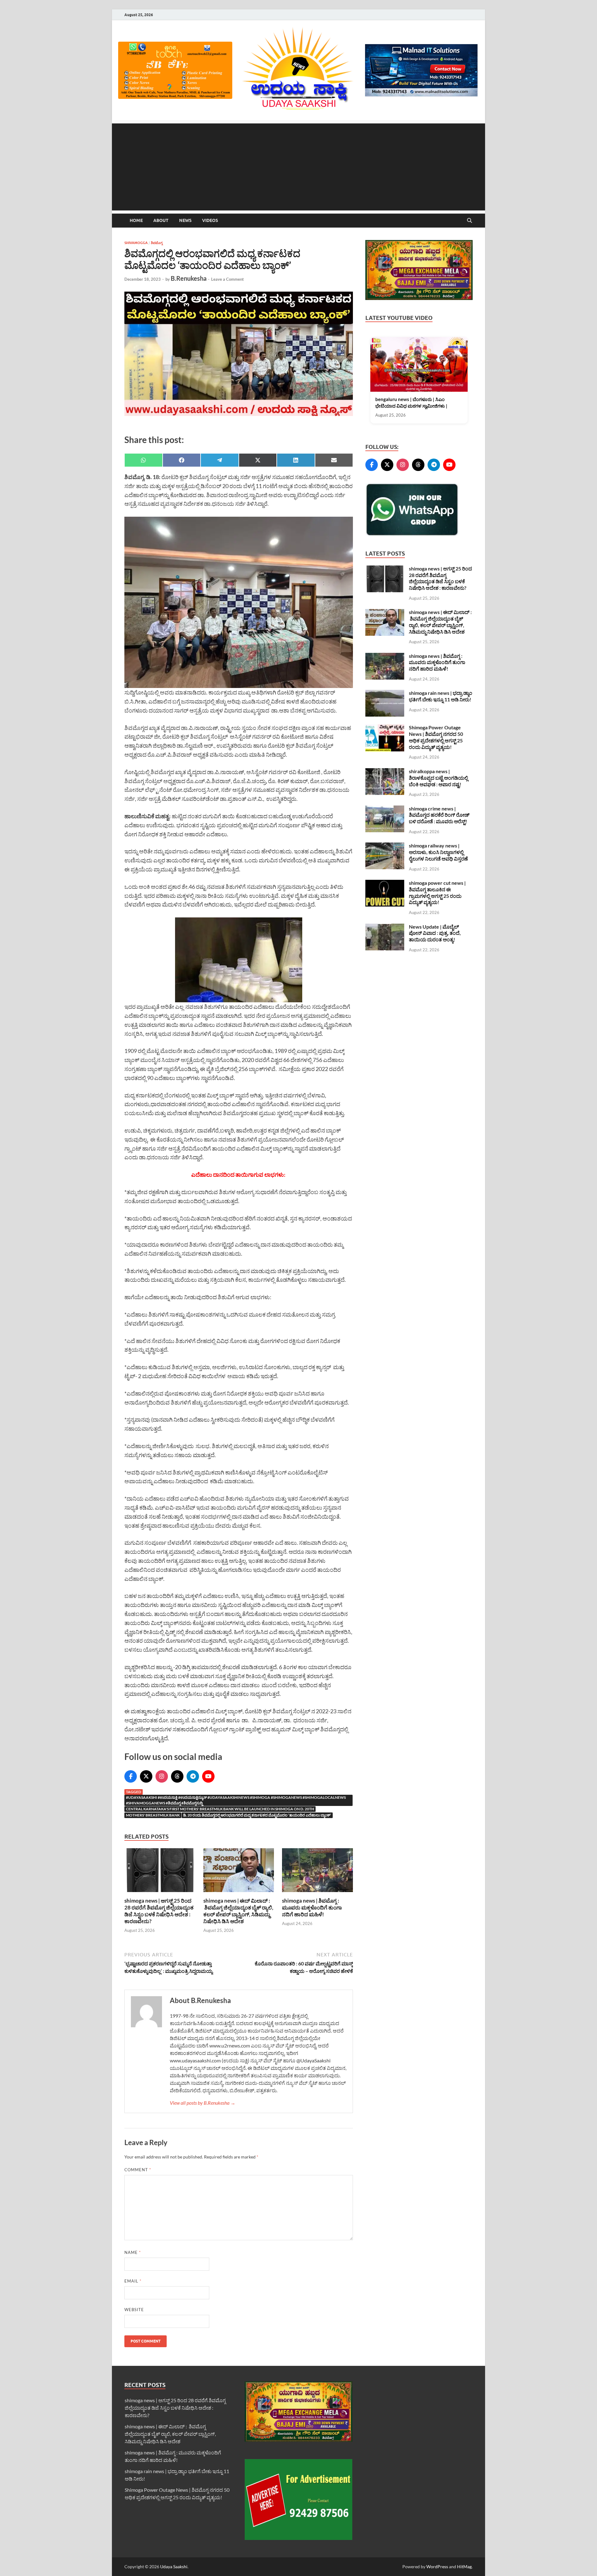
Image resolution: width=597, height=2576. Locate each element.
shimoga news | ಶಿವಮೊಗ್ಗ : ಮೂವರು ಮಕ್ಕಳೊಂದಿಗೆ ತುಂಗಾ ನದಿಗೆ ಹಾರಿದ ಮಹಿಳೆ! (312, 1907)
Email (133, 2281)
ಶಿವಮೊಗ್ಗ (157, 243)
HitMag (464, 2567)
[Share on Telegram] (220, 460)
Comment (138, 2170)
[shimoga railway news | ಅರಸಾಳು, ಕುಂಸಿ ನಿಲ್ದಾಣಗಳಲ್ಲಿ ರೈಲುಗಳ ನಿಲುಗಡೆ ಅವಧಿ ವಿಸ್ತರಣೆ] (385, 846)
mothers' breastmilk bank (153, 1815)
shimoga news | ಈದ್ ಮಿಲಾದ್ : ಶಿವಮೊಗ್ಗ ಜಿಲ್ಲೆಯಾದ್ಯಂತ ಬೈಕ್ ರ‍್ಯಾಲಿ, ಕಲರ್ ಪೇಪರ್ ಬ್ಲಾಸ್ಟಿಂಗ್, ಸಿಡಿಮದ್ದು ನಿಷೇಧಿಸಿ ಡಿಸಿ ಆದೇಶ (238, 1911)
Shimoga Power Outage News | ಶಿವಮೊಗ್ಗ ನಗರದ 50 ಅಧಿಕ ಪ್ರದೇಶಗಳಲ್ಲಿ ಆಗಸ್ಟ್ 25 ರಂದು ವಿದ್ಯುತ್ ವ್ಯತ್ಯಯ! (436, 737)
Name (133, 2252)
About (161, 220)
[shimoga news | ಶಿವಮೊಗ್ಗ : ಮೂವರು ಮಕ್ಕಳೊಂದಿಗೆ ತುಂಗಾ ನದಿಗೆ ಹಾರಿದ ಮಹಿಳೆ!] (317, 1872)
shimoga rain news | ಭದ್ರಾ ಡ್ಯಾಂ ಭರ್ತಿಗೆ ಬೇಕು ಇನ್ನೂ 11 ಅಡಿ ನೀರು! (441, 696)
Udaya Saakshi (174, 2567)
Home (136, 220)
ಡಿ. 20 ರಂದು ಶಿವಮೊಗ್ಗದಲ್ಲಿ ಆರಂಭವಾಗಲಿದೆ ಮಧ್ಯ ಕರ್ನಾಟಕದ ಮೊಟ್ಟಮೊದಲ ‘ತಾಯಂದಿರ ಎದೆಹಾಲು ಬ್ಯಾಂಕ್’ (257, 1815)
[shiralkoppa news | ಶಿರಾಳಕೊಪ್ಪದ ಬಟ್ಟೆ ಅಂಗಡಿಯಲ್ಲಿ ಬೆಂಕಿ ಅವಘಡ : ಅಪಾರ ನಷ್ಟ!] (385, 772)
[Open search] (470, 221)
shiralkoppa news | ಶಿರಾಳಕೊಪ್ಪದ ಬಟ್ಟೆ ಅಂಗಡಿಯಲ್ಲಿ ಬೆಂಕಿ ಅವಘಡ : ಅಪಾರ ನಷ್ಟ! (438, 778)
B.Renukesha (189, 278)
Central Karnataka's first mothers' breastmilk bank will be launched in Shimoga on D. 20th (220, 1809)
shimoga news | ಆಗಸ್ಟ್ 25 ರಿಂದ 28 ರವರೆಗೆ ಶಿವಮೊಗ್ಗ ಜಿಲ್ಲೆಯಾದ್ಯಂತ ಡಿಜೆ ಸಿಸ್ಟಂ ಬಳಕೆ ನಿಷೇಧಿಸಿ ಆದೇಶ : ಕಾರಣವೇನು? (159, 1911)
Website (134, 2310)
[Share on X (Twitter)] (258, 460)
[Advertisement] (298, 167)
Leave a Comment (227, 279)
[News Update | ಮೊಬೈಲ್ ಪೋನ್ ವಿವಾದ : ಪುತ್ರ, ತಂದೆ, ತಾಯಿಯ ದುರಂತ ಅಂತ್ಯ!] (385, 927)
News (185, 220)
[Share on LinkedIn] (296, 460)
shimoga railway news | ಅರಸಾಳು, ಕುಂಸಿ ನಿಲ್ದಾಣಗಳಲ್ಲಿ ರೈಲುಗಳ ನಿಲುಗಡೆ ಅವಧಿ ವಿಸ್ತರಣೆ (438, 852)
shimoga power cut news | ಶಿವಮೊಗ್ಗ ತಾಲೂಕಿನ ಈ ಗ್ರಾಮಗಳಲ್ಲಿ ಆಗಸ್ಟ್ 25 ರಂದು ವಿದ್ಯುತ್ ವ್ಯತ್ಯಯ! (437, 892)
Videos (210, 220)
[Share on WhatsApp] (143, 460)
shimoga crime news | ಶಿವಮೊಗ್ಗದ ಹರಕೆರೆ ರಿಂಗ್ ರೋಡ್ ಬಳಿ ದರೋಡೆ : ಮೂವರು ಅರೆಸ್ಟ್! (439, 815)
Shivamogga (136, 243)
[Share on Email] (334, 460)
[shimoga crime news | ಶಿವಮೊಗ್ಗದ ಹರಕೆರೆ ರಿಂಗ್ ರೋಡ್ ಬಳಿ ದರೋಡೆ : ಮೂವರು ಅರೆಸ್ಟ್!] (385, 809)
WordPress (437, 2567)
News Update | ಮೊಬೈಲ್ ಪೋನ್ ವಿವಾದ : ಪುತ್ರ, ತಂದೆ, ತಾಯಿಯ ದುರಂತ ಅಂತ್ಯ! (435, 933)
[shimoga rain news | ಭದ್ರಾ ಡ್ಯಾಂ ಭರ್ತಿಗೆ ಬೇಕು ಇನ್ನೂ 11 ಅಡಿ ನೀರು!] (385, 693)
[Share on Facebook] (182, 460)
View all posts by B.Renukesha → (203, 2103)
